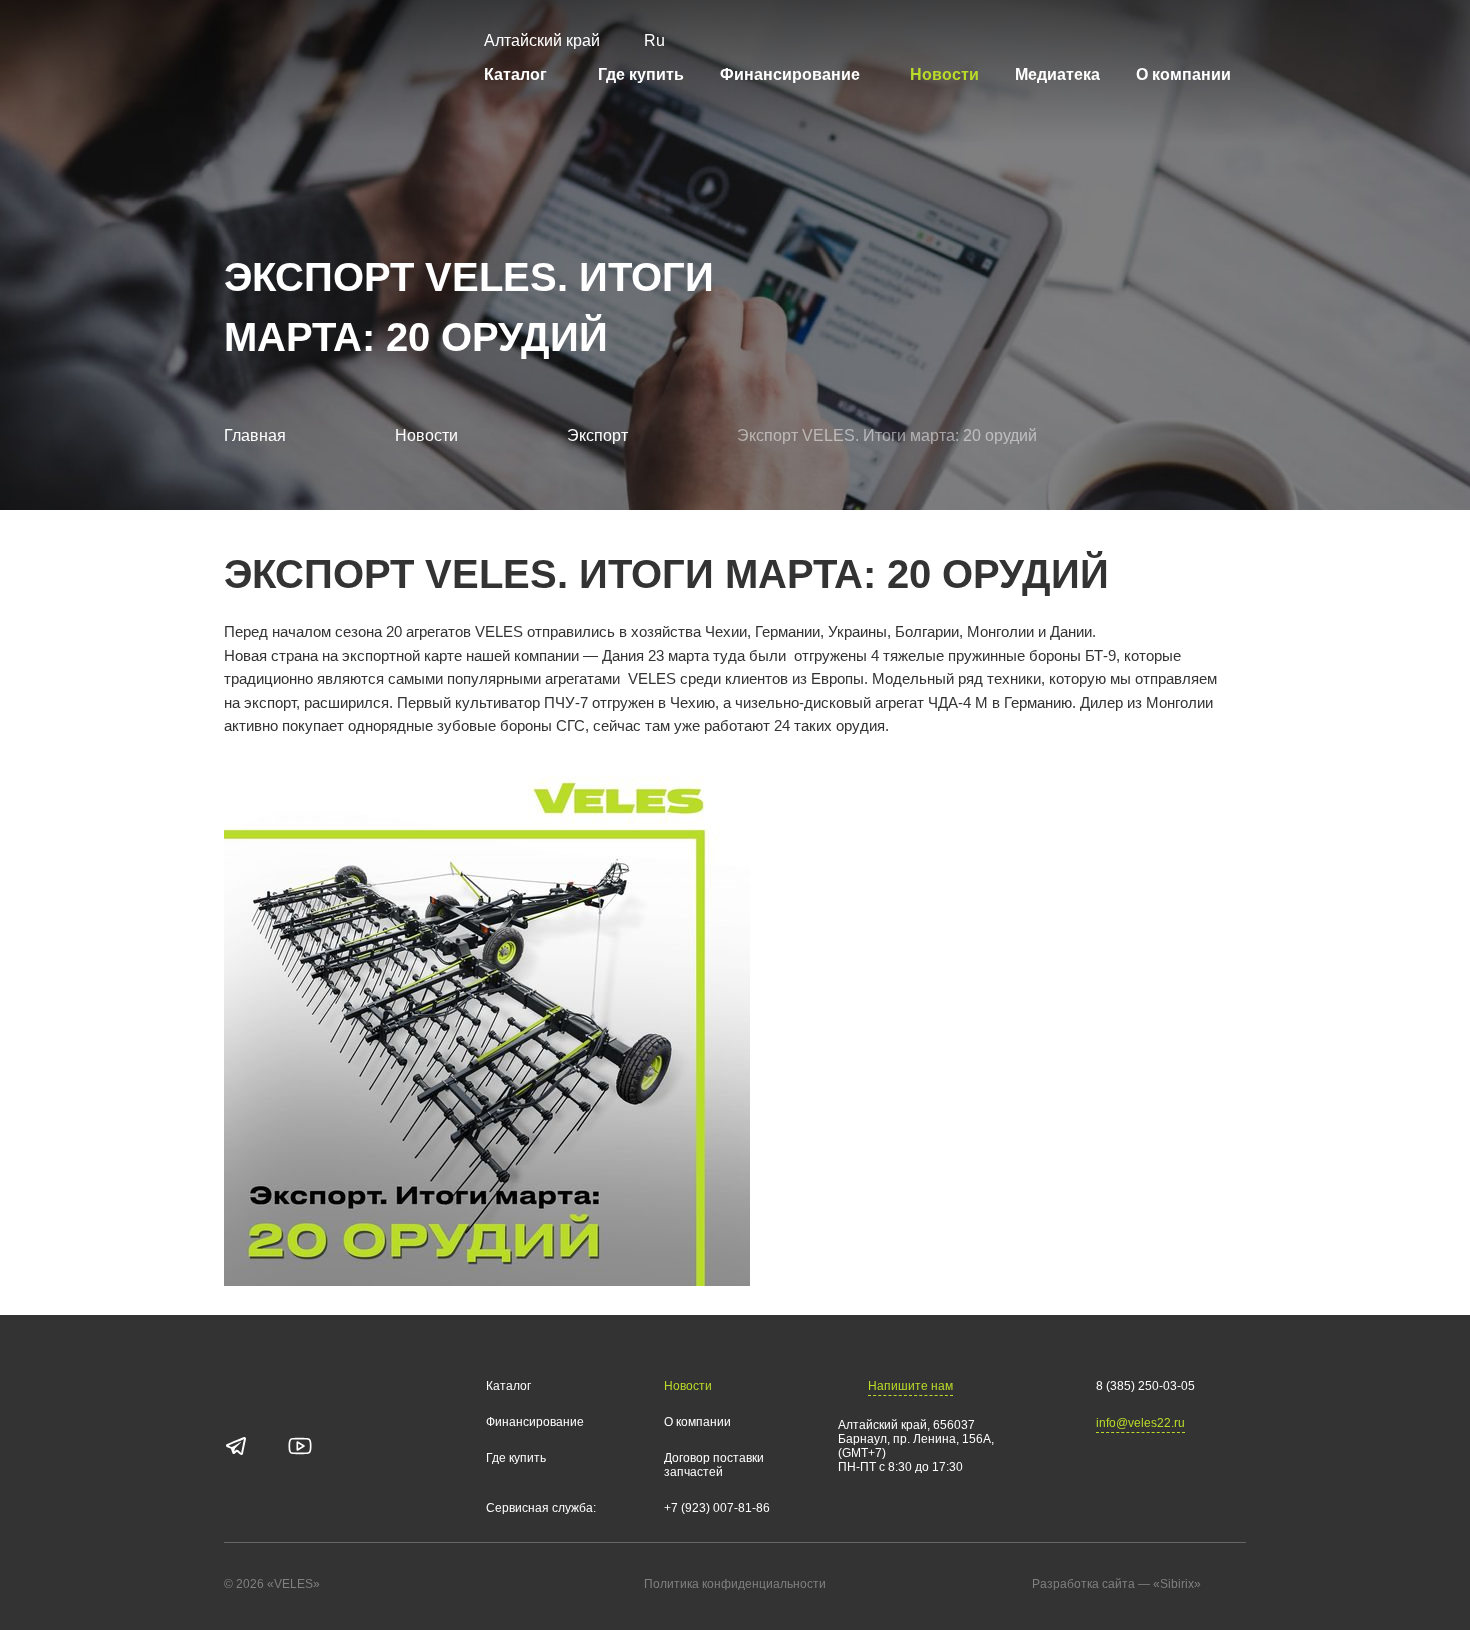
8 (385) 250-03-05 (1145, 1386)
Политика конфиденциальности (735, 1584)
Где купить (641, 74)
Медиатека (1057, 74)
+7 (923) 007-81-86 (717, 1508)
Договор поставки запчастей (714, 1465)
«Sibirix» (1177, 1584)
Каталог (515, 74)
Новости (944, 74)
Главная (255, 435)
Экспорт (597, 435)
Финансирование (790, 74)
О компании (1183, 74)
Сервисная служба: (541, 1508)
